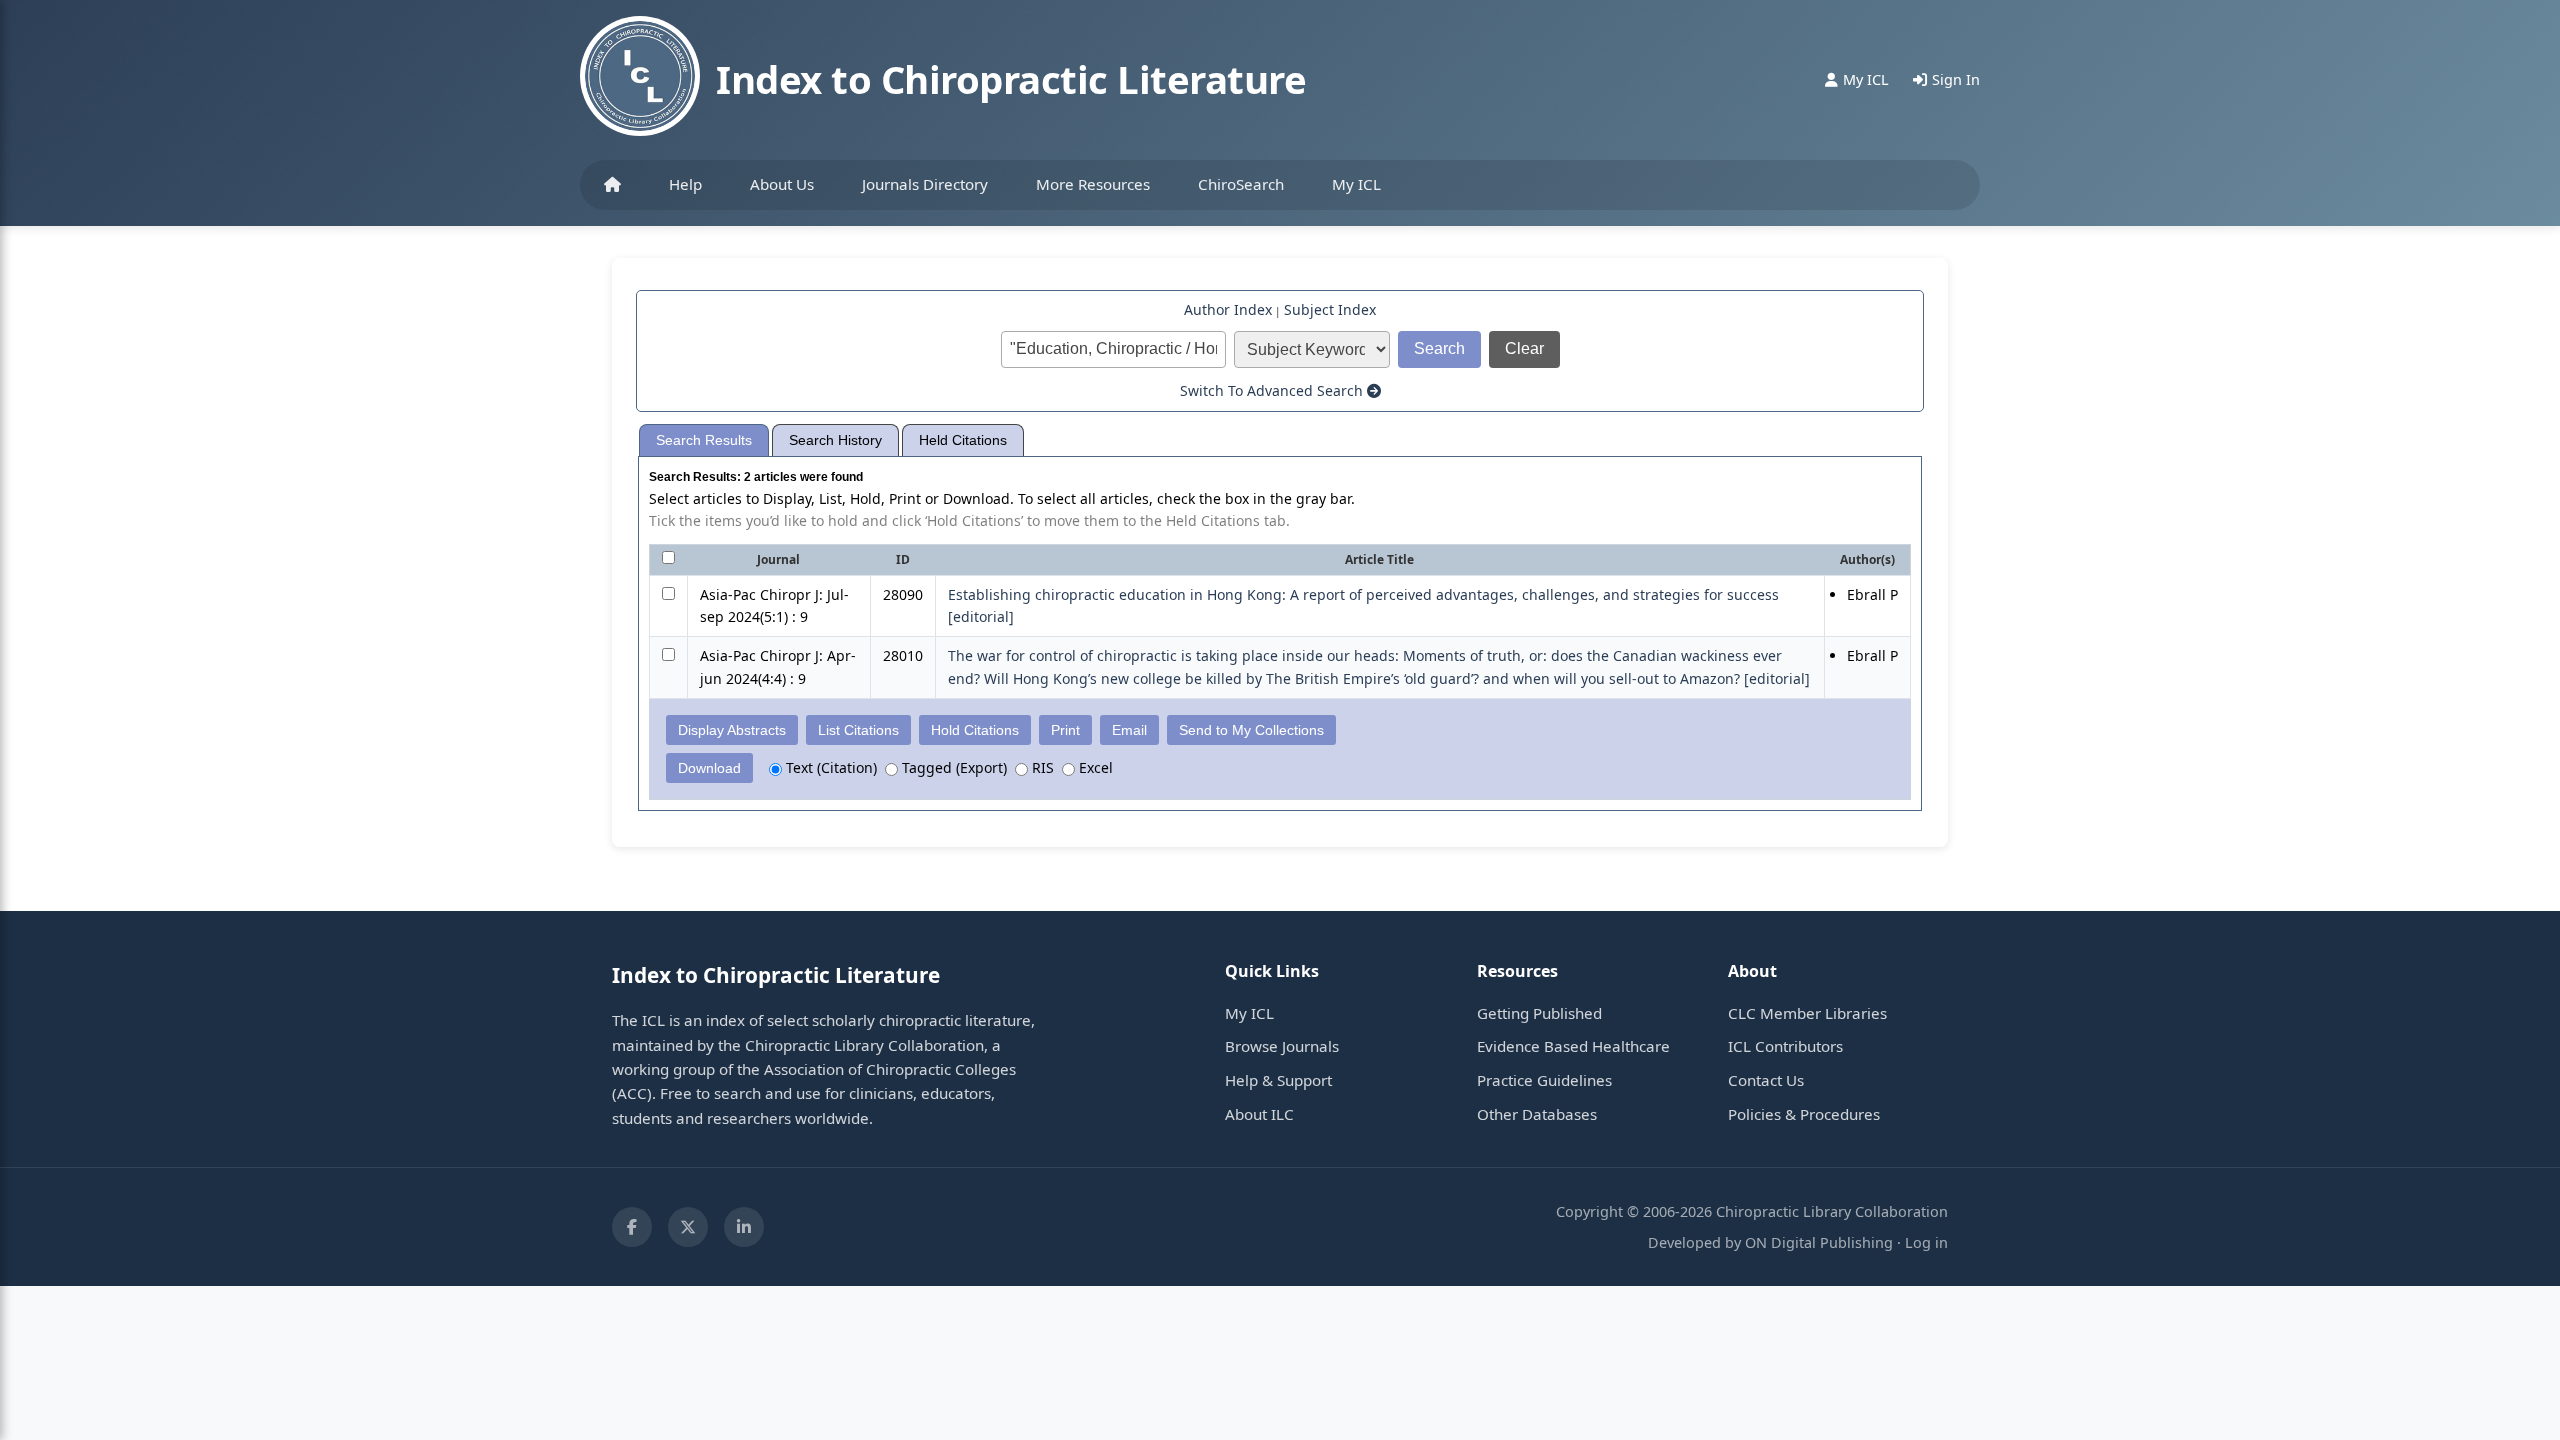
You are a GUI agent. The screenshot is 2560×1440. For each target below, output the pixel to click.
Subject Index (1330, 309)
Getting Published (1539, 1013)
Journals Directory (925, 184)
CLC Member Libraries (1807, 1013)
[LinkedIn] (744, 1227)
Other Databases (1537, 1114)
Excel (1094, 767)
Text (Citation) (829, 767)
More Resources (1093, 184)
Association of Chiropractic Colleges (890, 1069)
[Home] (612, 185)
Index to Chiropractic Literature (1011, 79)
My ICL (1356, 184)
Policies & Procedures (1804, 1114)
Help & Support (1278, 1080)
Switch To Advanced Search (1273, 390)
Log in (1926, 1242)
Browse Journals (1282, 1046)
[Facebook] (632, 1227)
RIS (1041, 767)
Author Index (1228, 309)
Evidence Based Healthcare (1573, 1046)
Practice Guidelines (1544, 1080)
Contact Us (1766, 1080)
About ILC (1259, 1114)
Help (685, 184)
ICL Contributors (1785, 1046)
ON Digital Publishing (1819, 1242)
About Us (782, 184)
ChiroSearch (1241, 184)
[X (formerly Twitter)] (688, 1227)
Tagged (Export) (952, 767)
